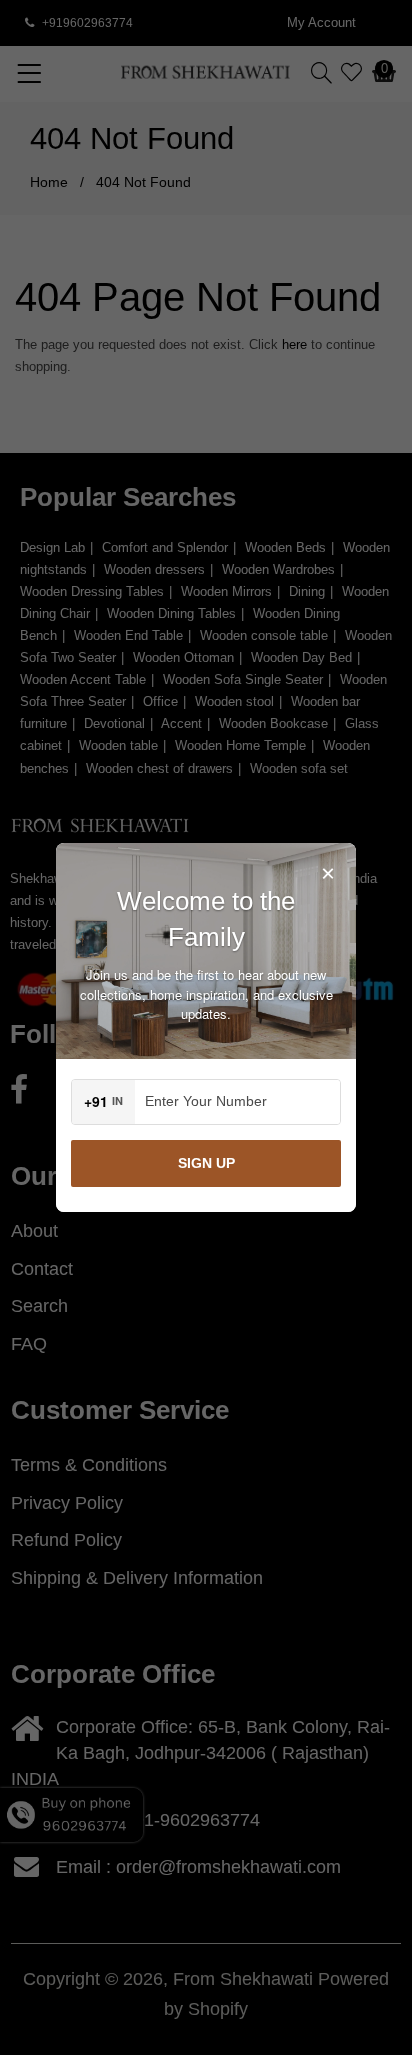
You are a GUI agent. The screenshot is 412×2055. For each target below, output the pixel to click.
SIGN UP (206, 1163)
